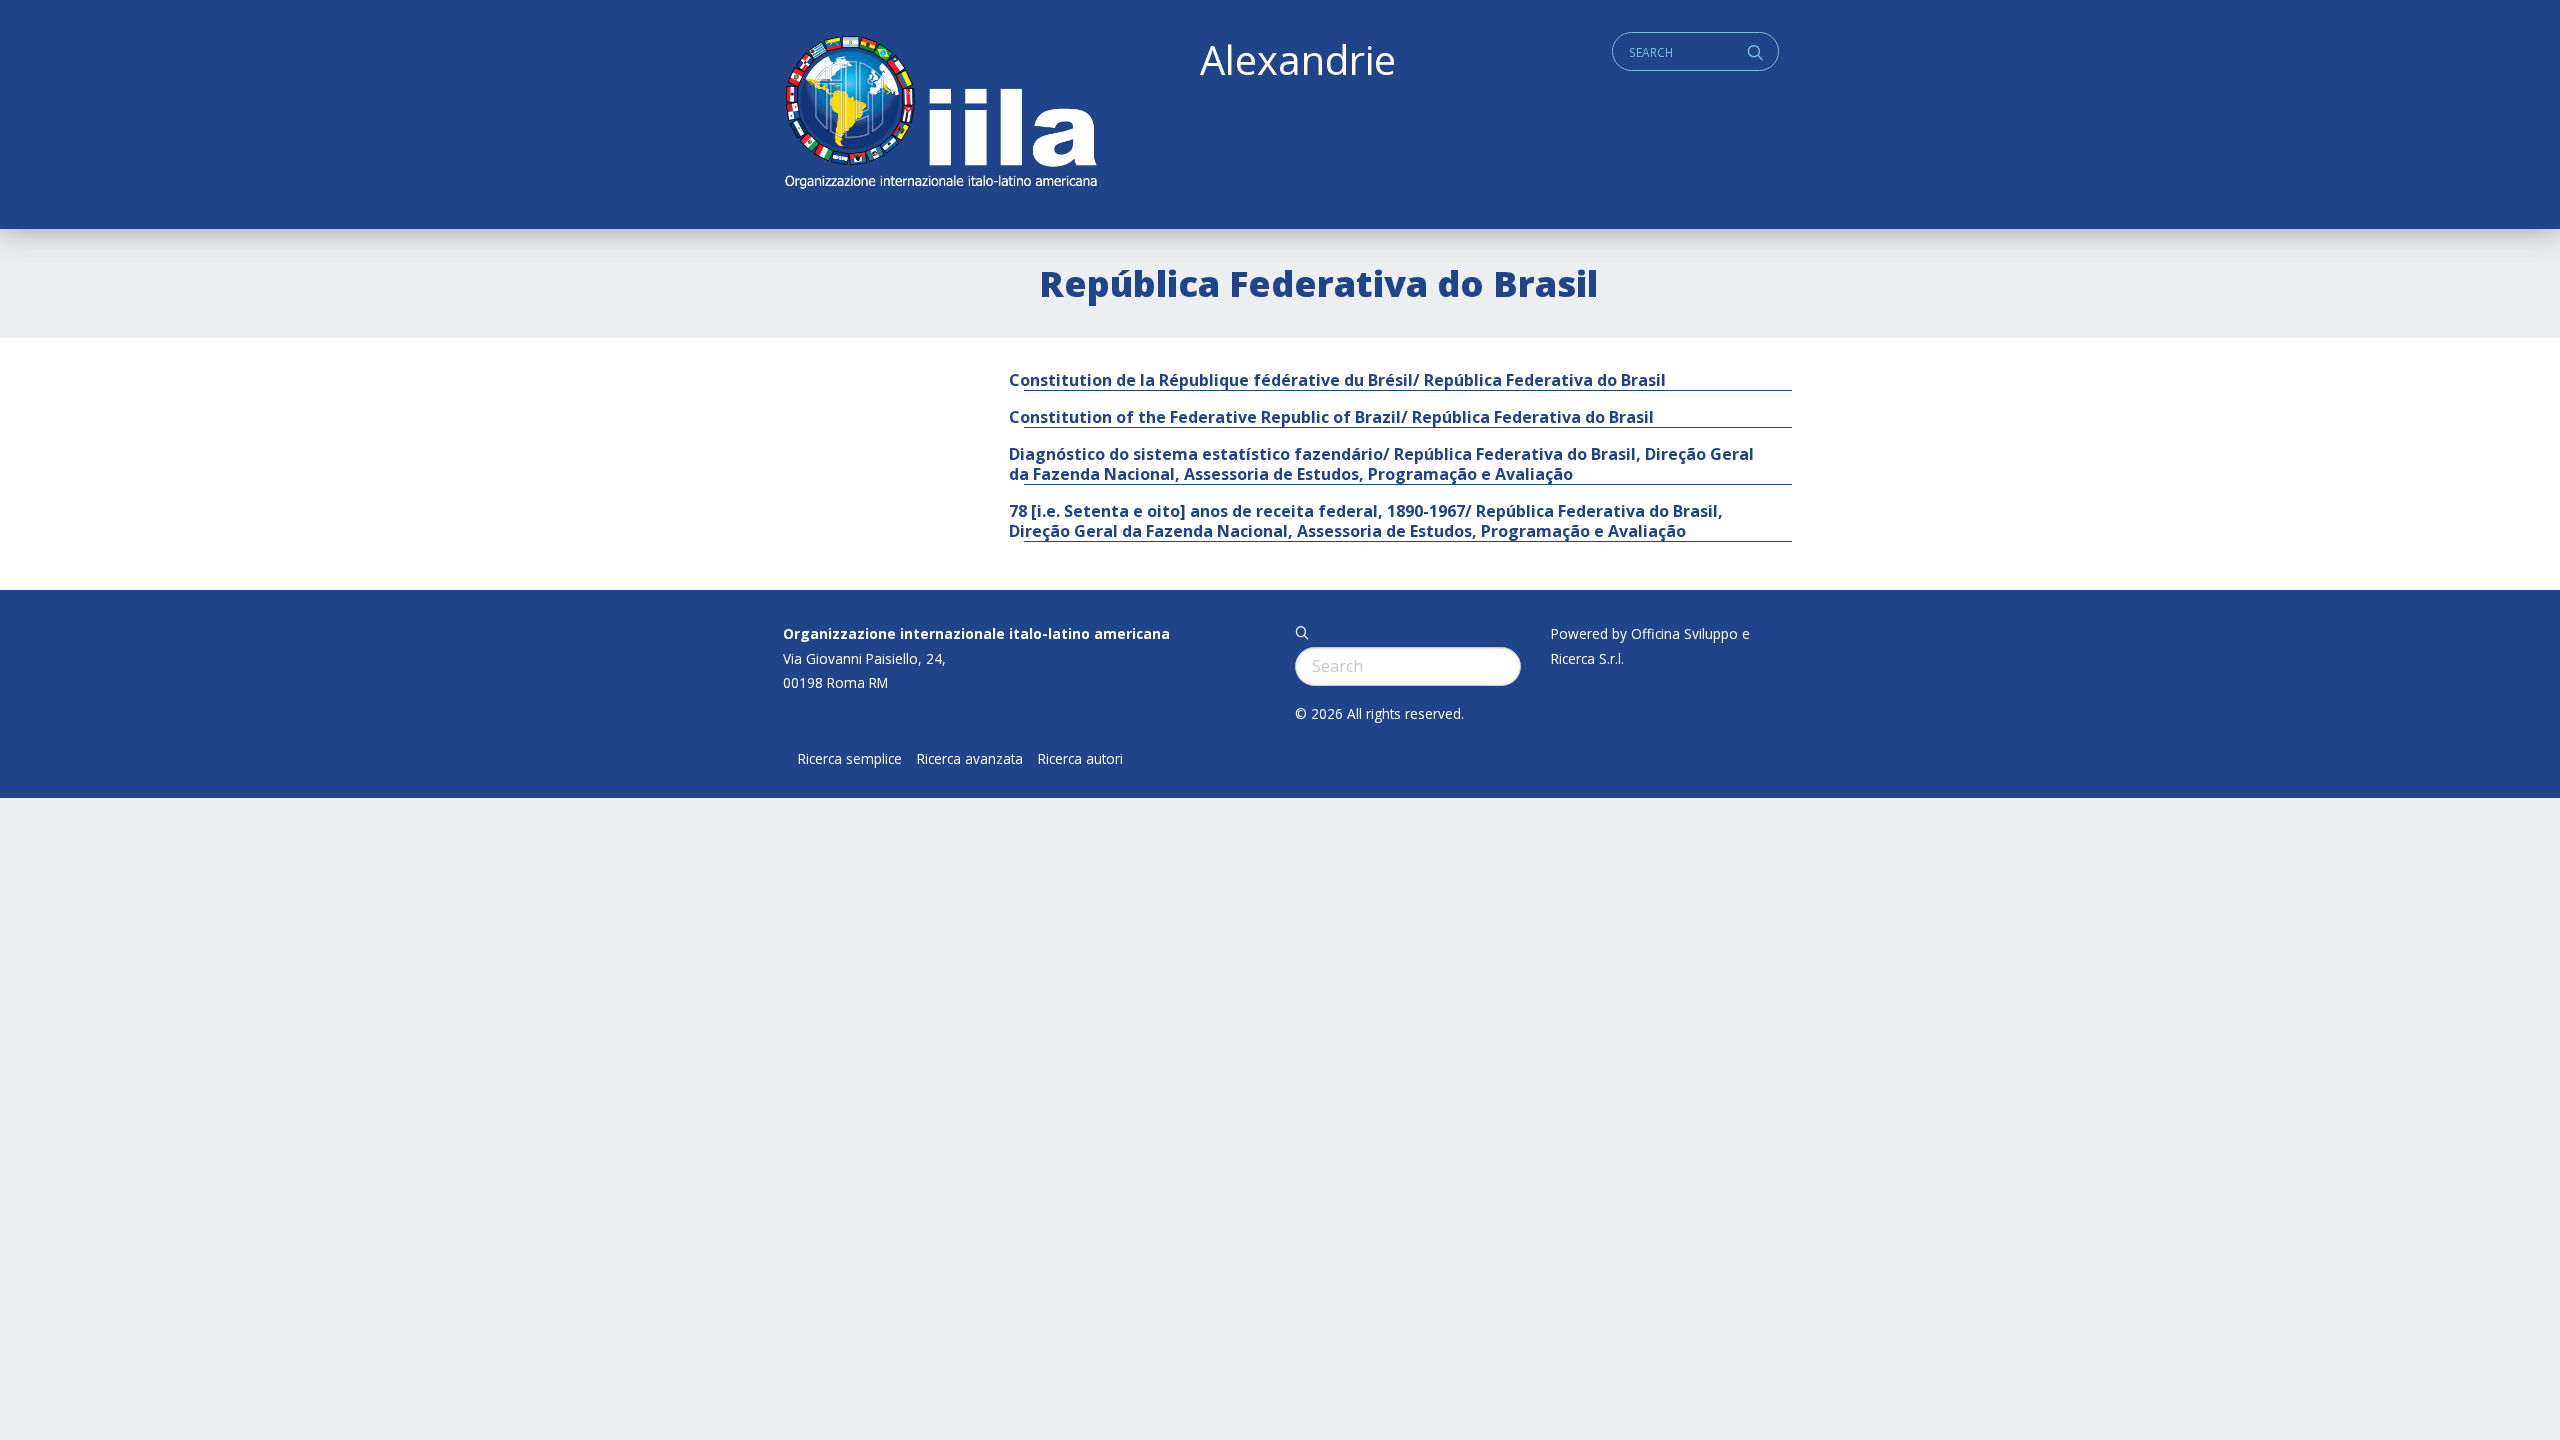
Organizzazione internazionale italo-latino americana (976, 633)
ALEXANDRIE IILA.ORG (940, 114)
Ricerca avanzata (970, 759)
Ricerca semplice (850, 759)
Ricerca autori (1080, 759)
